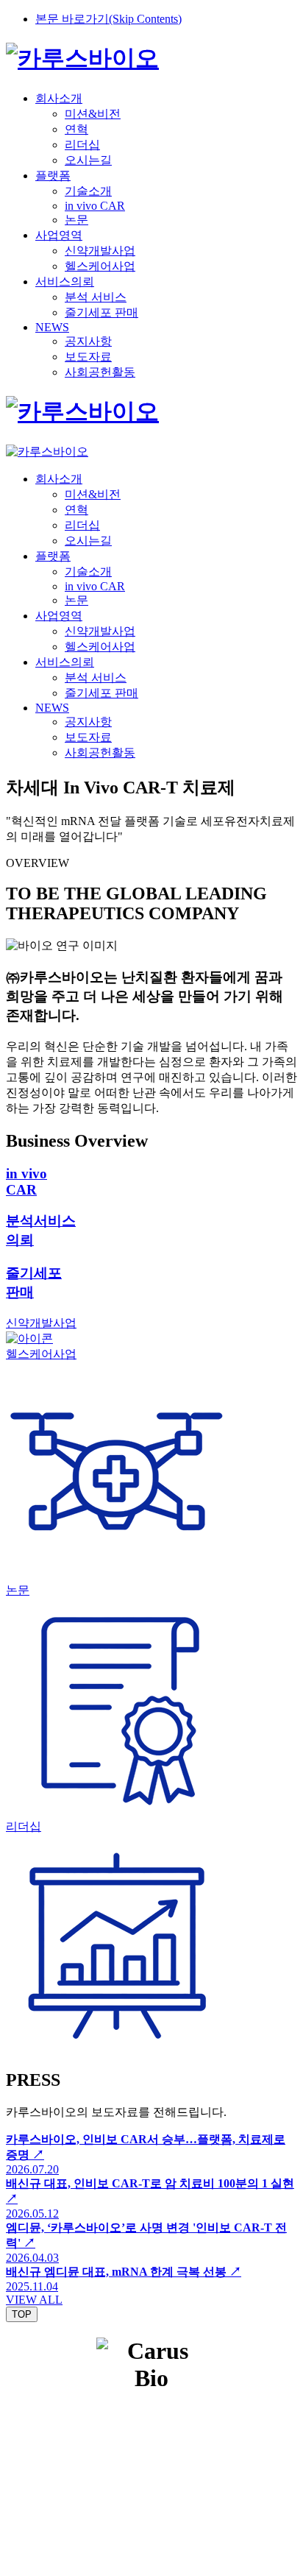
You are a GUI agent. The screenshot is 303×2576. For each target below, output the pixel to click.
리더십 (82, 145)
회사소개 (59, 98)
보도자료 (88, 357)
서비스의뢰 (65, 282)
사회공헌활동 (100, 372)
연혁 (76, 129)
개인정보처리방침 (93, 2416)
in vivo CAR (95, 206)
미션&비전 (93, 114)
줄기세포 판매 (101, 312)
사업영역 (59, 235)
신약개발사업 (100, 251)
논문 (76, 220)
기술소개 (88, 191)
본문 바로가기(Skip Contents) (108, 19)
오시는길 (88, 160)
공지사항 (88, 341)
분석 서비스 (96, 297)
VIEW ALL (34, 2300)
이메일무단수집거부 (204, 2416)
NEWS (52, 327)
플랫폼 (53, 176)
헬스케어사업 (100, 266)
